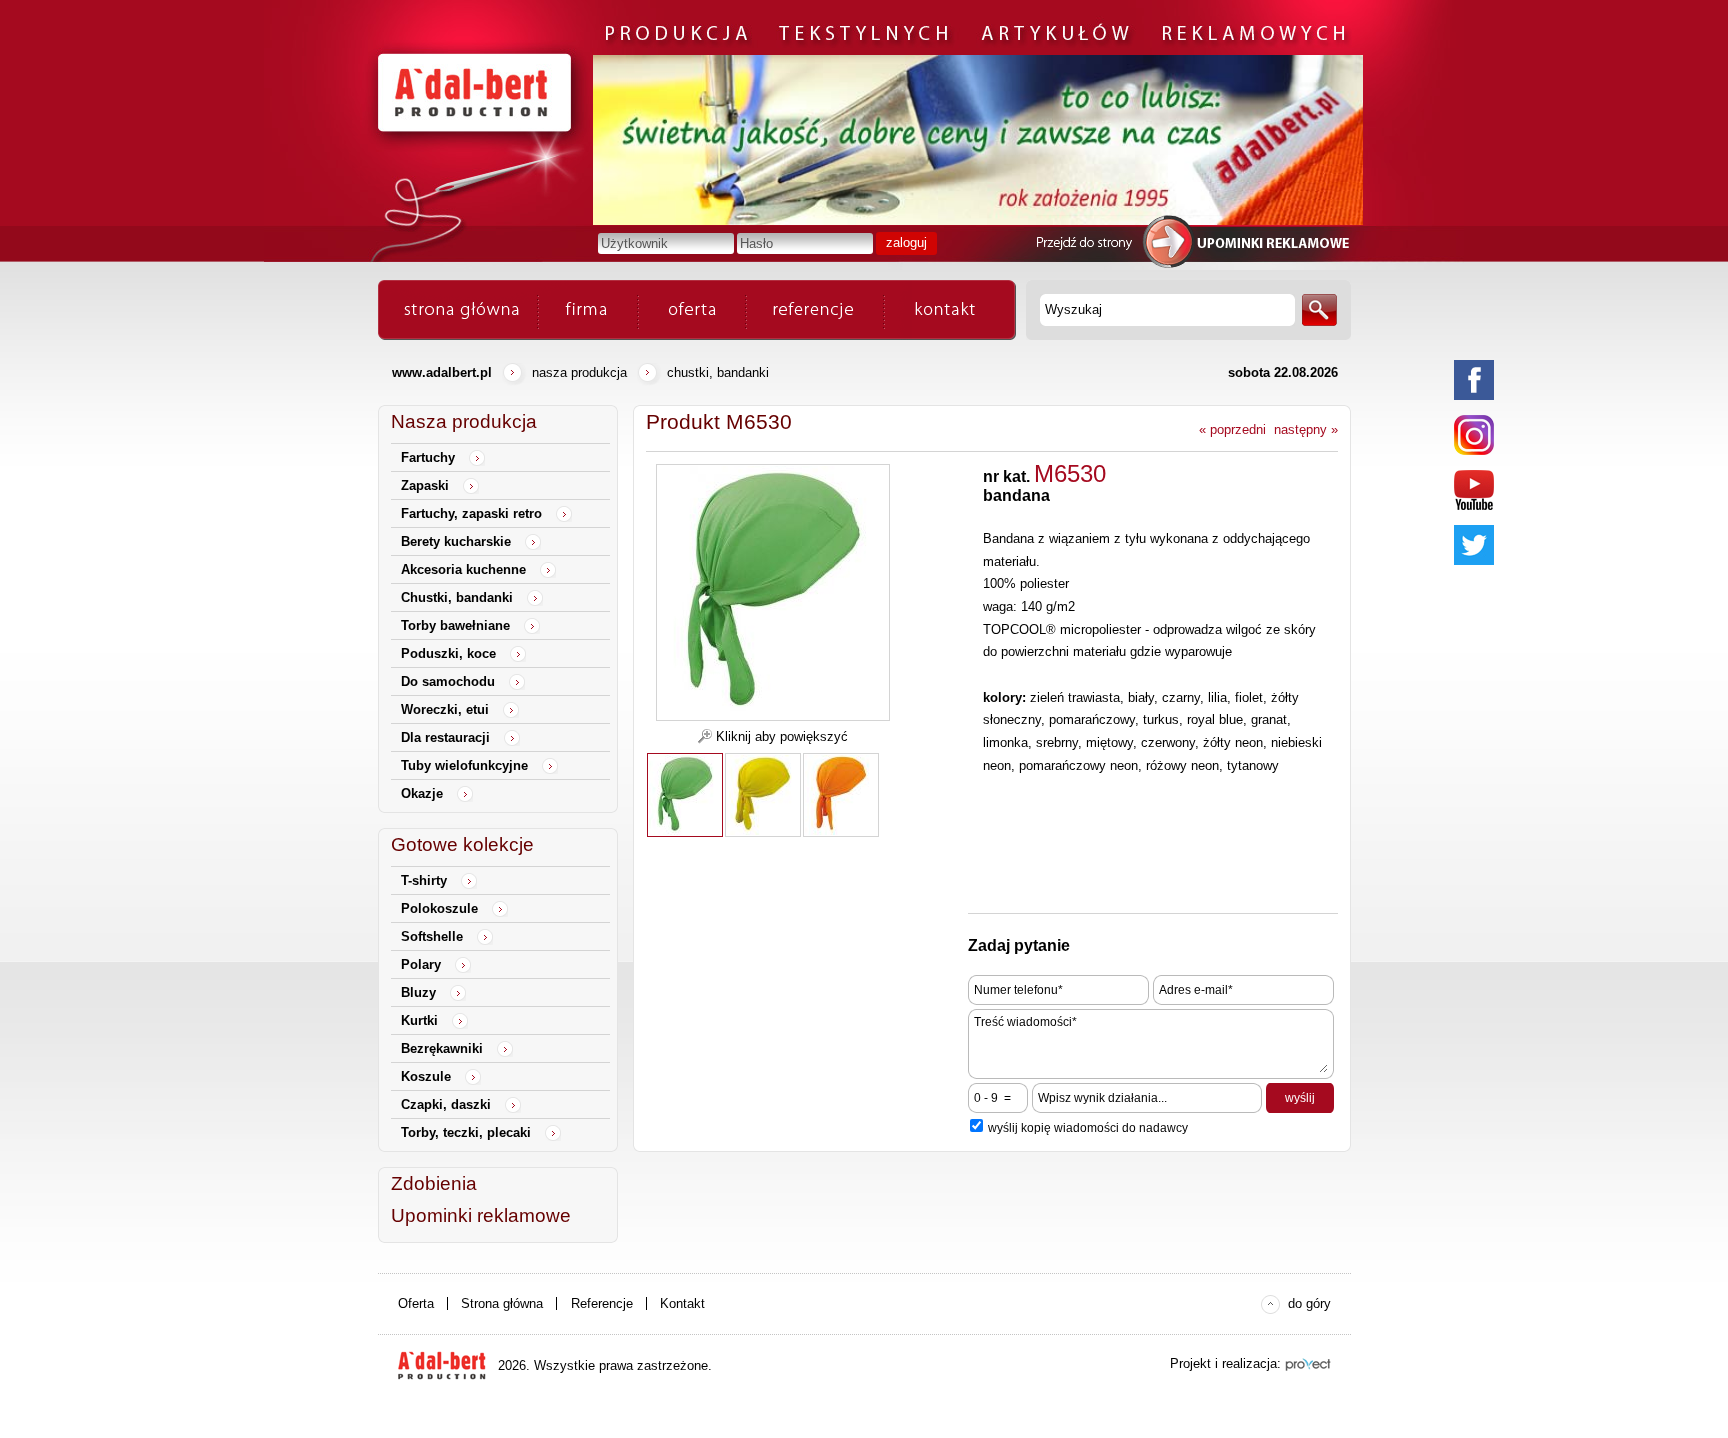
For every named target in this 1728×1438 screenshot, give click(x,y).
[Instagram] (1474, 435)
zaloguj (906, 242)
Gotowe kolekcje (462, 844)
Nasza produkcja (579, 372)
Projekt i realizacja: (1225, 1363)
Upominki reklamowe (481, 1215)
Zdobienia (434, 1183)
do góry (1309, 1303)
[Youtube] (1474, 490)
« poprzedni (1232, 429)
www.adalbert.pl (442, 372)
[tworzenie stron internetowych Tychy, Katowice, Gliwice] (1308, 1364)
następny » (1306, 429)
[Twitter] (1474, 545)
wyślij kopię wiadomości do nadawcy (1088, 1128)
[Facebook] (1474, 380)
